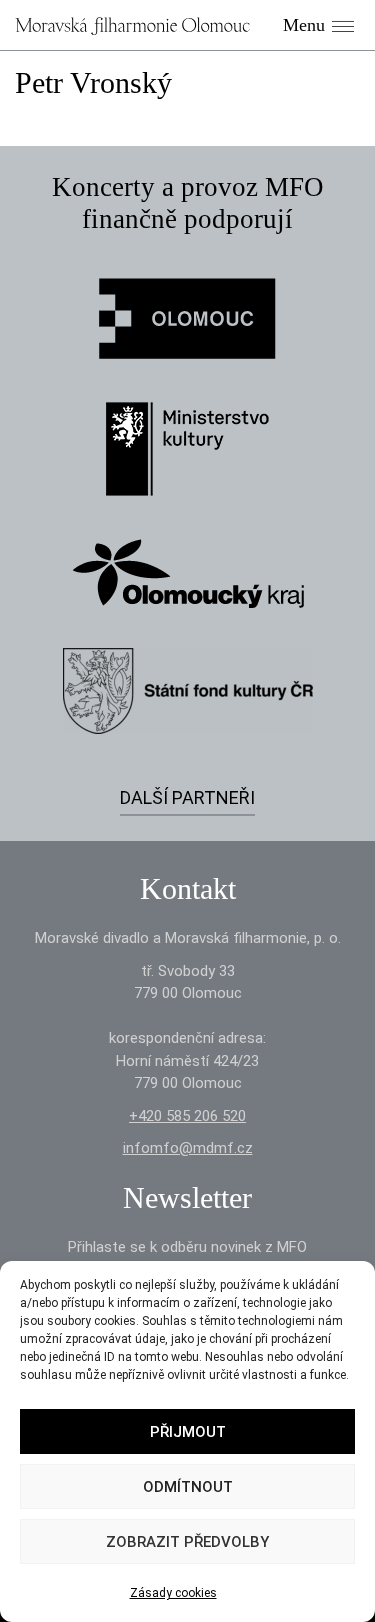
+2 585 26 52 (187, 1116)
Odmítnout (188, 1487)
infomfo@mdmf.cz (188, 1148)
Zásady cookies (173, 1593)
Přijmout (188, 1432)
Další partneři (187, 797)
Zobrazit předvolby (187, 1542)
